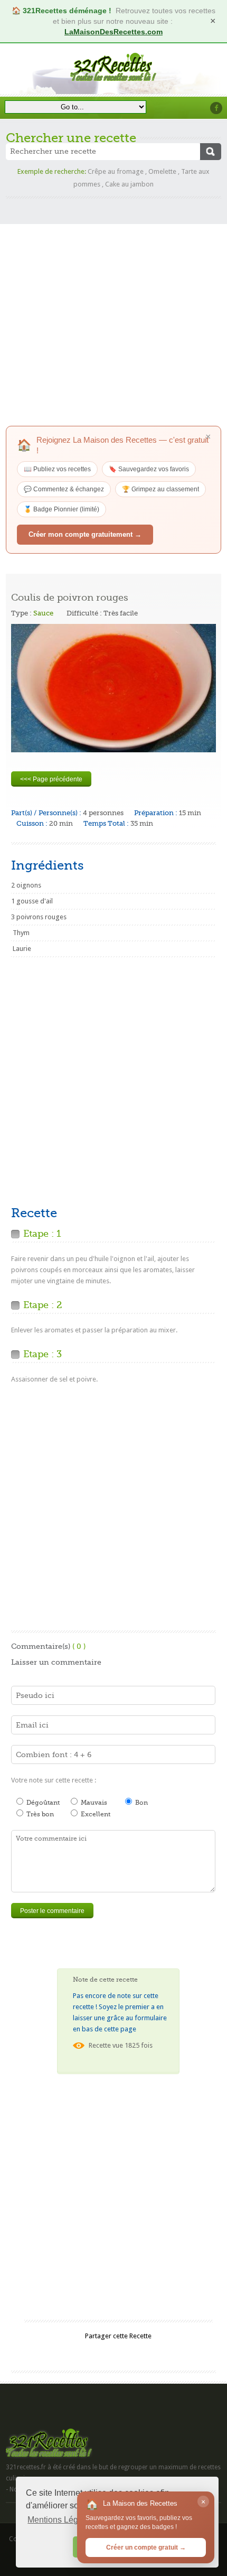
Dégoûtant (42, 1803)
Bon (141, 1803)
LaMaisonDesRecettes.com (113, 32)
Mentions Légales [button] (61, 2520)
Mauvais (93, 1803)
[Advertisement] (113, 312)
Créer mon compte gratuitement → (85, 534)
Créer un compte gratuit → (146, 2547)
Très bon (39, 1814)
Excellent (95, 1814)
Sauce (43, 613)
